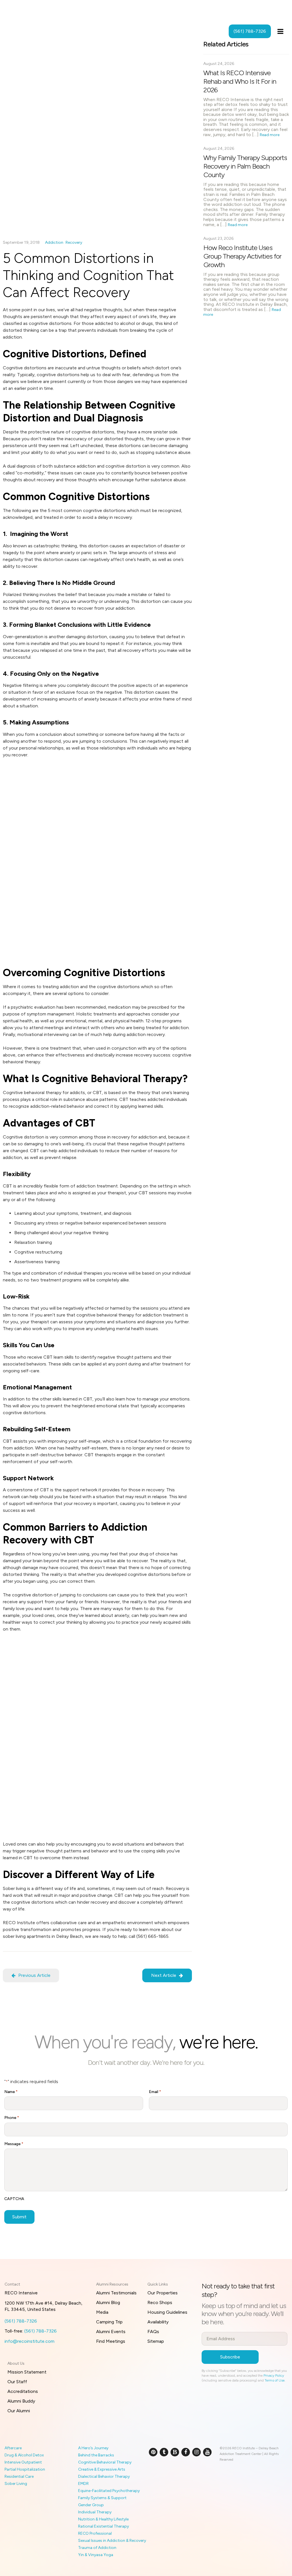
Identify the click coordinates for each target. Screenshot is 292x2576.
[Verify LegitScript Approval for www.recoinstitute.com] (155, 2471)
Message (14, 2144)
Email (155, 2092)
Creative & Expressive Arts (102, 2469)
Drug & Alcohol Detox (24, 2455)
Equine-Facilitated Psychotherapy (109, 2491)
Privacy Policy (274, 2376)
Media (102, 2312)
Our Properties (163, 2293)
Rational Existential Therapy (104, 2526)
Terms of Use (275, 2380)
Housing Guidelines (167, 2312)
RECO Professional (95, 2533)
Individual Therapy (95, 2512)
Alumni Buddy (21, 2401)
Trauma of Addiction (97, 2548)
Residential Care (19, 2476)
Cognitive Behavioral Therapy (105, 2462)
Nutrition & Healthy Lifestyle (103, 2519)
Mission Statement (27, 2372)
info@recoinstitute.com (30, 2341)
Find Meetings (111, 2341)
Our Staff (17, 2382)
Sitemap (156, 2341)
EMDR (83, 2484)
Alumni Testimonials (116, 2293)
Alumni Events (111, 2332)
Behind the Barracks (96, 2455)
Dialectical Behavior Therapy (104, 2476)
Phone (12, 2118)
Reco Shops (160, 2302)
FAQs (153, 2332)
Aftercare (13, 2448)
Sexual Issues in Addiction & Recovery (112, 2541)
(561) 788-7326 (21, 2321)
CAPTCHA (14, 2199)
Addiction (54, 242)
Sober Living (16, 2484)
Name (11, 2092)
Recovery (74, 242)
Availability (158, 2322)
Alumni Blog (108, 2302)
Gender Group (91, 2505)
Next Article (164, 1975)
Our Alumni (19, 2411)
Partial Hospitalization (25, 2469)
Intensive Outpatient (23, 2462)
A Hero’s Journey (93, 2448)
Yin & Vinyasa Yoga (96, 2555)
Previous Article (34, 1975)
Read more (270, 135)
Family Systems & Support (102, 2498)
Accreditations (23, 2391)
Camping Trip (109, 2322)
